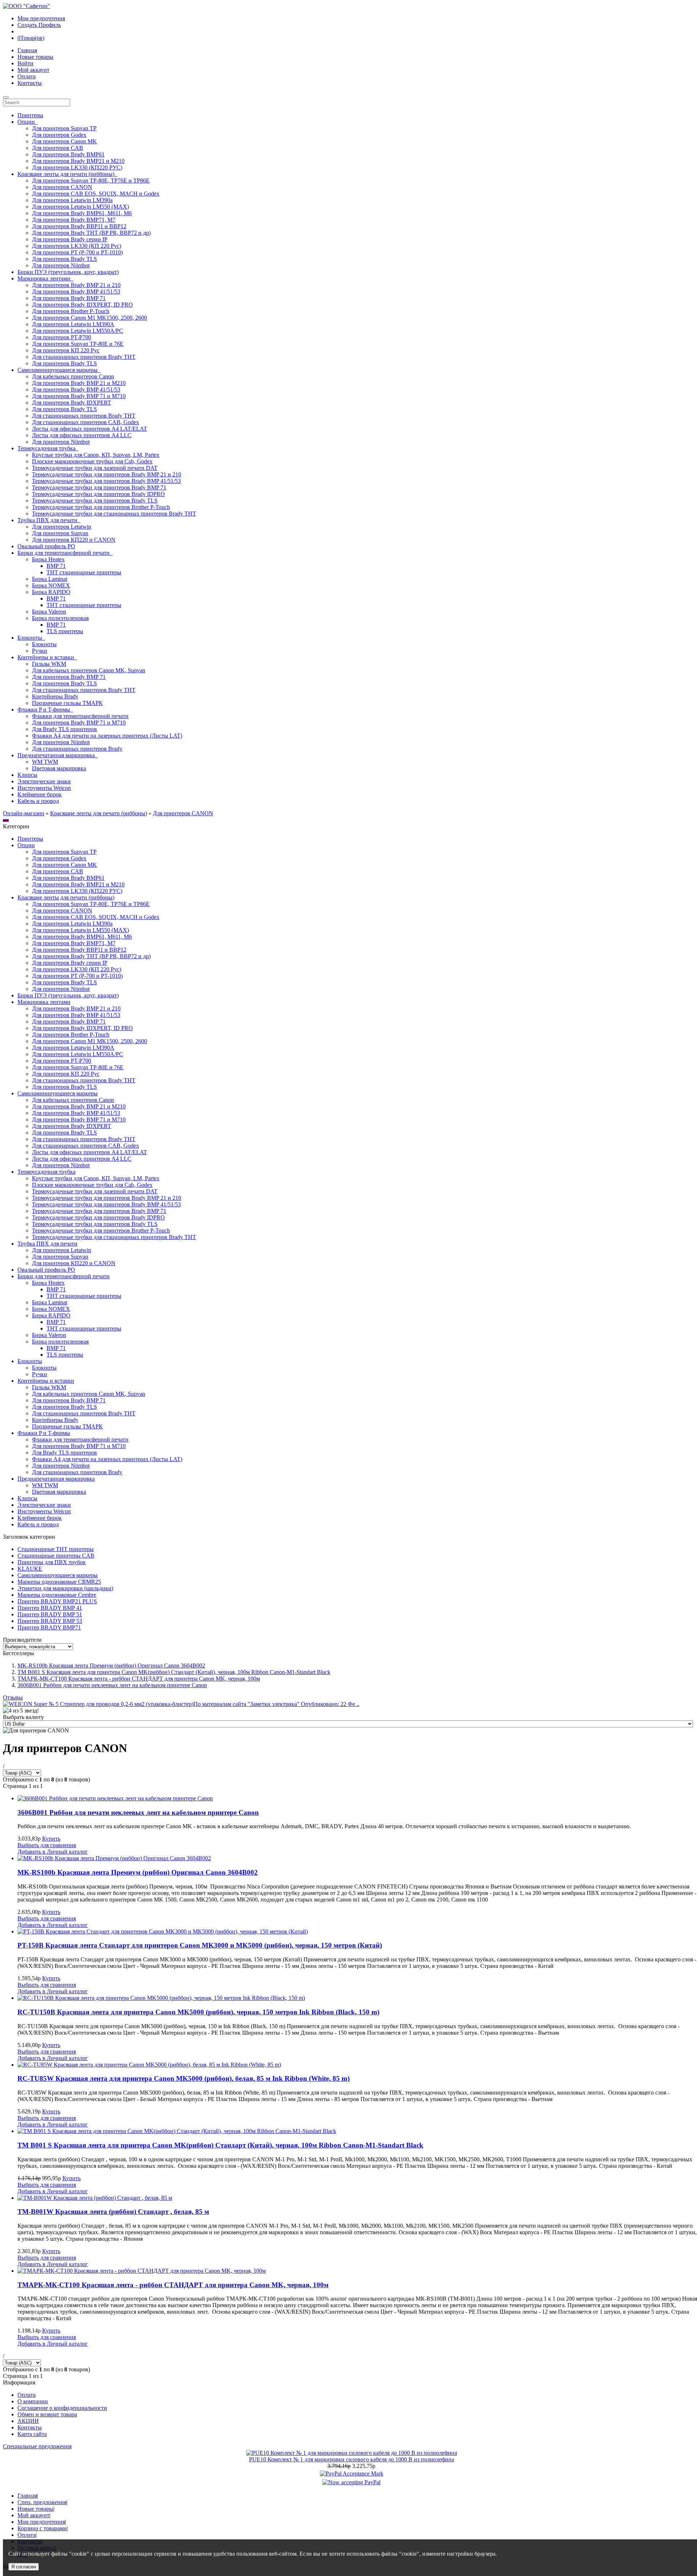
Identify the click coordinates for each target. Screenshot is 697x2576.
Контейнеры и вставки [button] (47, 657)
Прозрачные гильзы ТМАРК (67, 703)
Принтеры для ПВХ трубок (52, 1562)
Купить (51, 1839)
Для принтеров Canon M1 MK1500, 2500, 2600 (89, 318)
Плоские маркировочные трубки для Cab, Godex (92, 461)
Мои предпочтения (41, 18)
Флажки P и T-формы (44, 1433)
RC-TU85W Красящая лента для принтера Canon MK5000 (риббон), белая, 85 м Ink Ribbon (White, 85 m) (184, 2078)
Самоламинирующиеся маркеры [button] (59, 370)
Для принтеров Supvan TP (64, 128)
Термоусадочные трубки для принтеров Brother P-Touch (101, 507)
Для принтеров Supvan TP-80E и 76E (78, 344)
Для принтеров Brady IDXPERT (72, 403)
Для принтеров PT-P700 (62, 337)
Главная (27, 50)
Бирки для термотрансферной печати (64, 1276)
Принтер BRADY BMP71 (49, 1627)
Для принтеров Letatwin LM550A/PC (78, 331)
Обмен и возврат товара (47, 2414)
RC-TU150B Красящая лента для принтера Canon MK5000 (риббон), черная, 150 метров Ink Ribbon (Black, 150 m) (198, 2012)
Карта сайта (32, 2434)
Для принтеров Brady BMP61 (68, 154)
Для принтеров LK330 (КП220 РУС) (77, 167)
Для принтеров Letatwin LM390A (73, 324)
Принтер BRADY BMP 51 (50, 1614)
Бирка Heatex (48, 559)
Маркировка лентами (44, 1002)
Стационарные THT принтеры (56, 1549)
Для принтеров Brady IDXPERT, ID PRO (82, 305)
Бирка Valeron (49, 612)
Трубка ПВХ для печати (47, 1244)
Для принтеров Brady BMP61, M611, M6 (82, 213)
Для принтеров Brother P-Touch (71, 311)
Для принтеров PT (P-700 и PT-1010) (77, 252)
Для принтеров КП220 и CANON (74, 540)
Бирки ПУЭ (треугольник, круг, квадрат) (68, 272)
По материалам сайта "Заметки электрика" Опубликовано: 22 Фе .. (276, 1704)
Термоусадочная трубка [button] (48, 448)
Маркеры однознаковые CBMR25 (59, 1582)
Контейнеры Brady (55, 696)
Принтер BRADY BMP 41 (50, 1608)
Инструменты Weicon (44, 788)
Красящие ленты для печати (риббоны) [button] (67, 174)
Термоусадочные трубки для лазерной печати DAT (95, 468)
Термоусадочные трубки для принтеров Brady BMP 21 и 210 (107, 474)
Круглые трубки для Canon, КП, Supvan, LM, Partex (96, 455)
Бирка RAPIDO (51, 592)
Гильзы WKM (49, 664)
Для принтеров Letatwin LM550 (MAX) (80, 207)
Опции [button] (28, 122)
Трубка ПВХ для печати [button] (49, 520)
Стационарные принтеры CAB (56, 1556)
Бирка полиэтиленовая (60, 618)
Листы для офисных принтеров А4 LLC (82, 435)
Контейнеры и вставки (46, 1381)
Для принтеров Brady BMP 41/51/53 (76, 292)
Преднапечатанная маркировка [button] (58, 755)
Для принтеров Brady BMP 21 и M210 (79, 383)
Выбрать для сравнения (47, 1845)
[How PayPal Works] (352, 2474)
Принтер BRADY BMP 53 (50, 1621)
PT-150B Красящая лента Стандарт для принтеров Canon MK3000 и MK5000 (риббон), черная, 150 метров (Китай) (200, 1945)
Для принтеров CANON (62, 187)
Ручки (40, 651)
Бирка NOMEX (51, 585)
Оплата (27, 76)
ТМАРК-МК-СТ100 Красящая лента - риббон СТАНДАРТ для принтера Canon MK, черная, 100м (139, 1679)
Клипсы (27, 775)
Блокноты (44, 644)
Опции (26, 845)
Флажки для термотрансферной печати (80, 716)
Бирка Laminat (50, 579)
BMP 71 (56, 566)
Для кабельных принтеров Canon (73, 376)
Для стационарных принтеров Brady (77, 749)
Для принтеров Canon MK (64, 141)
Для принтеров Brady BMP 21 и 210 (76, 285)
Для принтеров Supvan (60, 533)
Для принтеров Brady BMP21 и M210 (78, 161)
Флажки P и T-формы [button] (45, 709)
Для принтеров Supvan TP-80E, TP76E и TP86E (91, 181)
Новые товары (35, 57)
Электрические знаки (44, 781)
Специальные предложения (37, 2446)
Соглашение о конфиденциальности (62, 2408)
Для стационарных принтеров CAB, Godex (85, 422)
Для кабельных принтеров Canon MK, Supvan (89, 670)
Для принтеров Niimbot (61, 265)
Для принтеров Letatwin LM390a (72, 200)
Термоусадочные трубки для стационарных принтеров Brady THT (114, 514)
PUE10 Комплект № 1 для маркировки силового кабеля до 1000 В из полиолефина (352, 2459)
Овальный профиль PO (46, 546)
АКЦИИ (28, 2421)
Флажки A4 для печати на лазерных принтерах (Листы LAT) (107, 736)
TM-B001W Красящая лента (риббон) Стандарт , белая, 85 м (113, 2212)
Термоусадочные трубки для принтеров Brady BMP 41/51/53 (106, 481)
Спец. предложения (42, 2502)
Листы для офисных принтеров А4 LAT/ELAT (89, 429)
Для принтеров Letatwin (62, 527)
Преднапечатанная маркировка (56, 1479)
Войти (25, 63)
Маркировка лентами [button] (45, 278)
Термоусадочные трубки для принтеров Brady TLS (95, 501)
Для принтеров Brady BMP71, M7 (74, 220)
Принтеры (30, 115)
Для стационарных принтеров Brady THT (84, 357)
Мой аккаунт (33, 70)
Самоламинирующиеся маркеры (58, 1093)
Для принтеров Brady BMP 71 (69, 298)
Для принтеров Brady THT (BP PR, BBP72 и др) (91, 233)
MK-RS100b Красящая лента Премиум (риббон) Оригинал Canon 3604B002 (111, 1666)
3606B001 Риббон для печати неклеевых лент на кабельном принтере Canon (112, 1685)
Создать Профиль (39, 25)
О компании (33, 2401)
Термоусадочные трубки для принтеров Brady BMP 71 (99, 487)
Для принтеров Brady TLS (64, 259)
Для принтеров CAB (58, 148)
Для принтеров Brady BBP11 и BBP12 (79, 226)
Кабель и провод (38, 801)
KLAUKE (30, 1569)
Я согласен (24, 2567)
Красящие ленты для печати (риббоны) (99, 813)
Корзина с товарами (42, 2528)
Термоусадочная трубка (46, 1172)
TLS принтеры (65, 631)
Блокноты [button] (31, 638)
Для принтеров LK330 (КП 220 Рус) (77, 246)
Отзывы (13, 1697)
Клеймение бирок (40, 794)
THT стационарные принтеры (84, 572)
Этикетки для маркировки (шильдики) (65, 1588)
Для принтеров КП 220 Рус (66, 350)
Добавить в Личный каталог (53, 1852)
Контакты (30, 83)
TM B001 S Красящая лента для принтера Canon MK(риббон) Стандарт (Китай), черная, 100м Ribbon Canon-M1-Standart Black (174, 1672)
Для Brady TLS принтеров (64, 729)
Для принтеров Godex (59, 135)
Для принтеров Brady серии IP (70, 239)
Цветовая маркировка (59, 768)
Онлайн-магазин (24, 813)
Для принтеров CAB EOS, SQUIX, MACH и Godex (96, 194)
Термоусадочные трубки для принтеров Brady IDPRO (98, 494)
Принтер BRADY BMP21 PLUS (57, 1601)
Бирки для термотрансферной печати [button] (65, 553)
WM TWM (45, 762)
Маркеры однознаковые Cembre (57, 1595)
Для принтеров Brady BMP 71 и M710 (79, 396)
